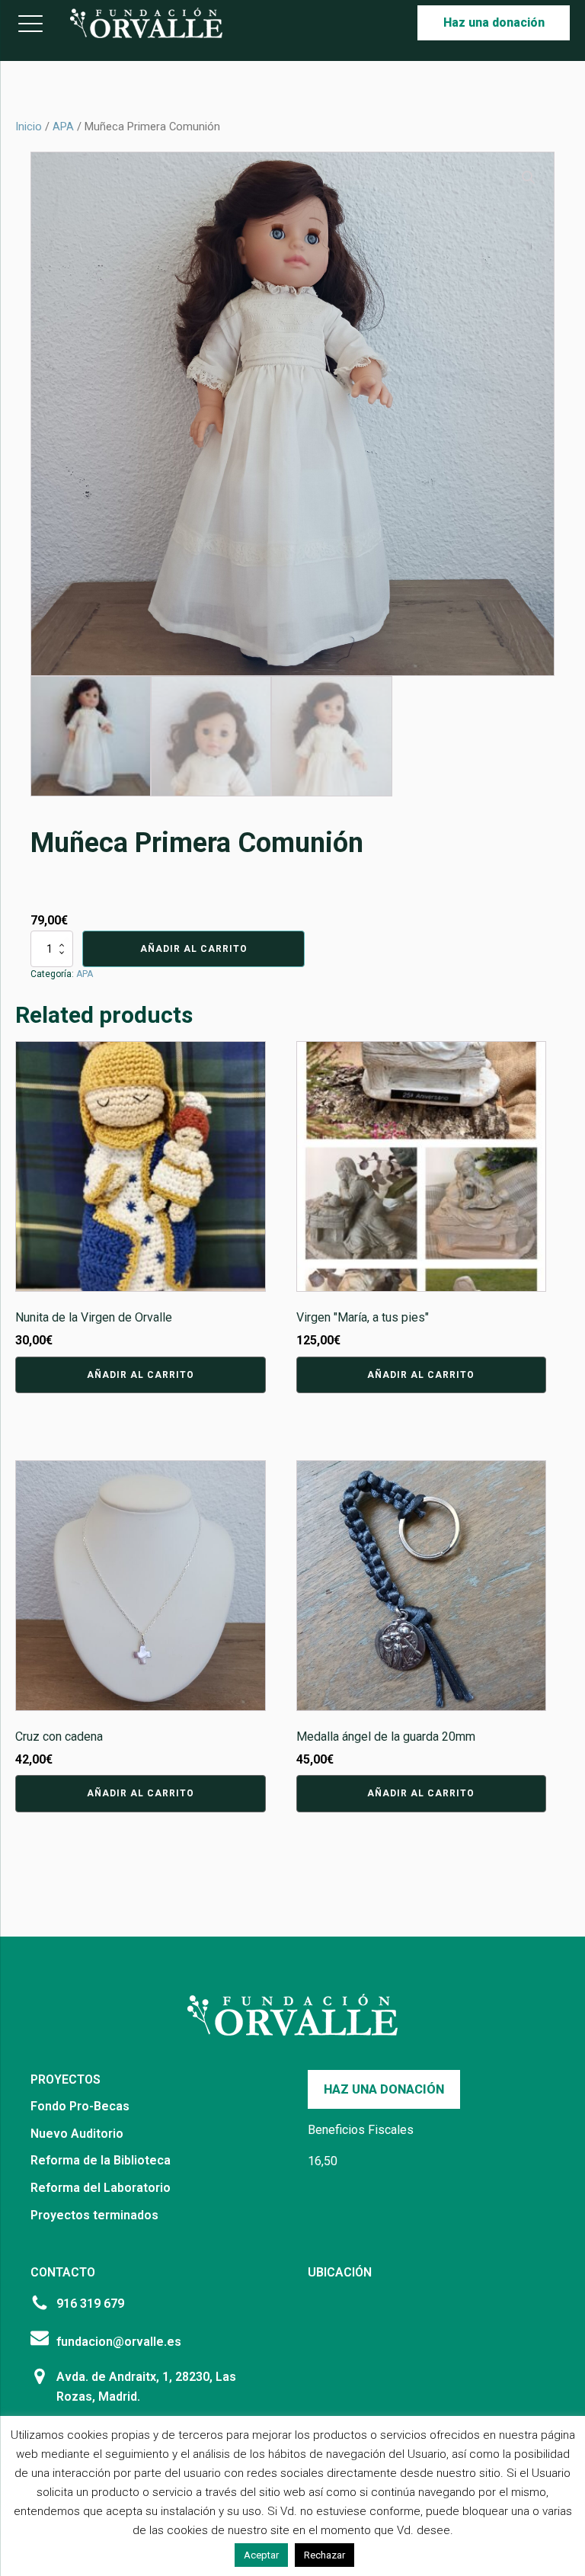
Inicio (29, 127)
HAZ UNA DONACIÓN (384, 2089)
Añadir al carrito (194, 949)
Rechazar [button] (324, 2555)
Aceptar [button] (261, 2555)
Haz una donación (494, 22)
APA (63, 127)
